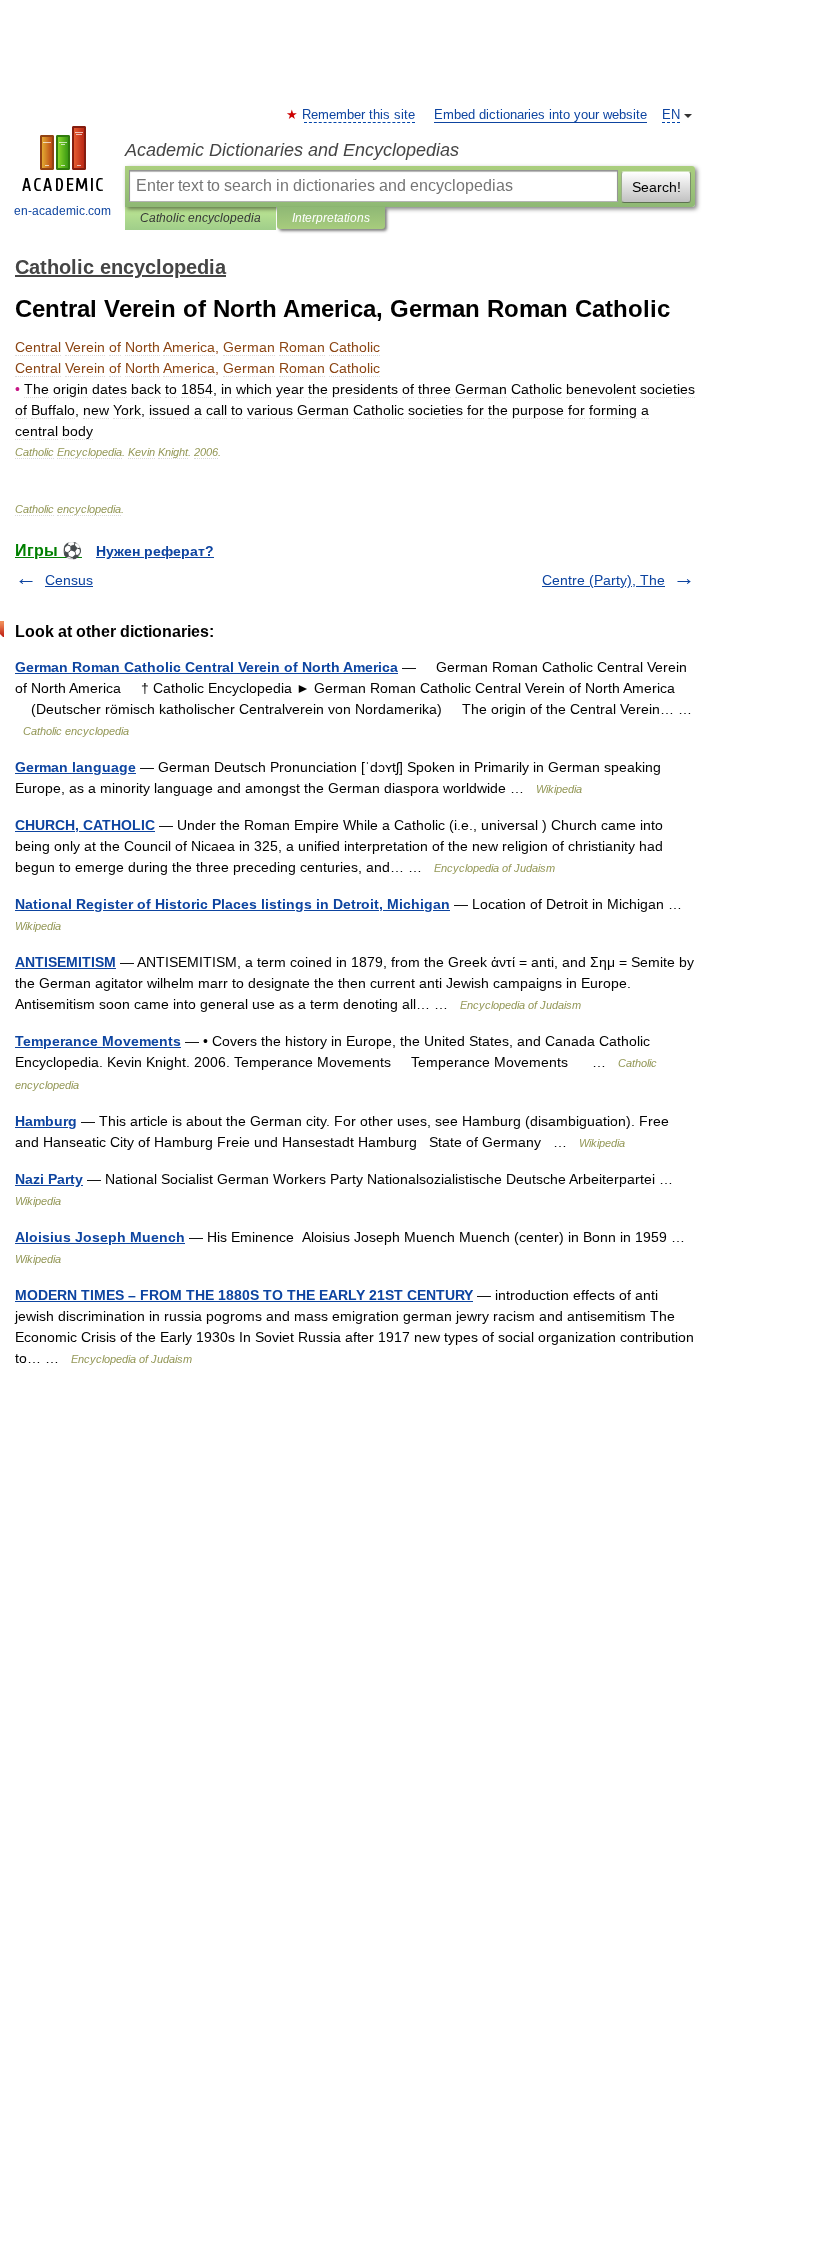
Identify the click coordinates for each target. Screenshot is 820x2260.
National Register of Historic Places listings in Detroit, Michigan (232, 904)
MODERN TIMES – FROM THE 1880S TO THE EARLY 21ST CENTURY (244, 1295)
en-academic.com (62, 211)
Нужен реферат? (155, 551)
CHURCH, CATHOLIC (85, 825)
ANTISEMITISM (65, 962)
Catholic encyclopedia (200, 218)
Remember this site (359, 115)
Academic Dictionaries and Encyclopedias (292, 150)
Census (69, 580)
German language (75, 767)
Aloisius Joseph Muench (100, 1237)
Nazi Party (49, 1179)
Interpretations (331, 218)
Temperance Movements (98, 1041)
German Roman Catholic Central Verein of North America (206, 667)
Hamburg (46, 1121)
